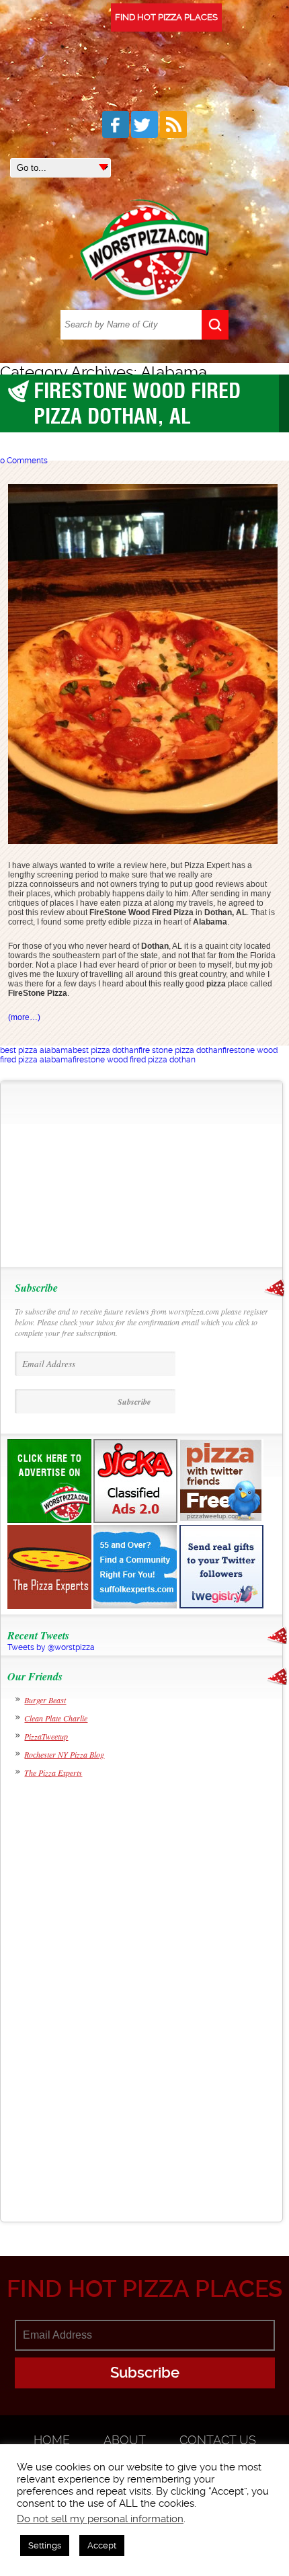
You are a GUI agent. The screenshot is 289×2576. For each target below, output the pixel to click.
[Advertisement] (94, 1174)
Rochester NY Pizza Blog (64, 1754)
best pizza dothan (106, 1050)
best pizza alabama (36, 1050)
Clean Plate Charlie (56, 1718)
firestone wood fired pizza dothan (134, 1060)
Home (52, 2440)
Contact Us (218, 2440)
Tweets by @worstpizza (51, 1647)
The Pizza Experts (53, 1772)
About (125, 2440)
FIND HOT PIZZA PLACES (166, 17)
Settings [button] (45, 2545)
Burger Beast (45, 1700)
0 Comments (24, 461)
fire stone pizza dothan (180, 1050)
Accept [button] (102, 2545)
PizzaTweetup (46, 1736)
